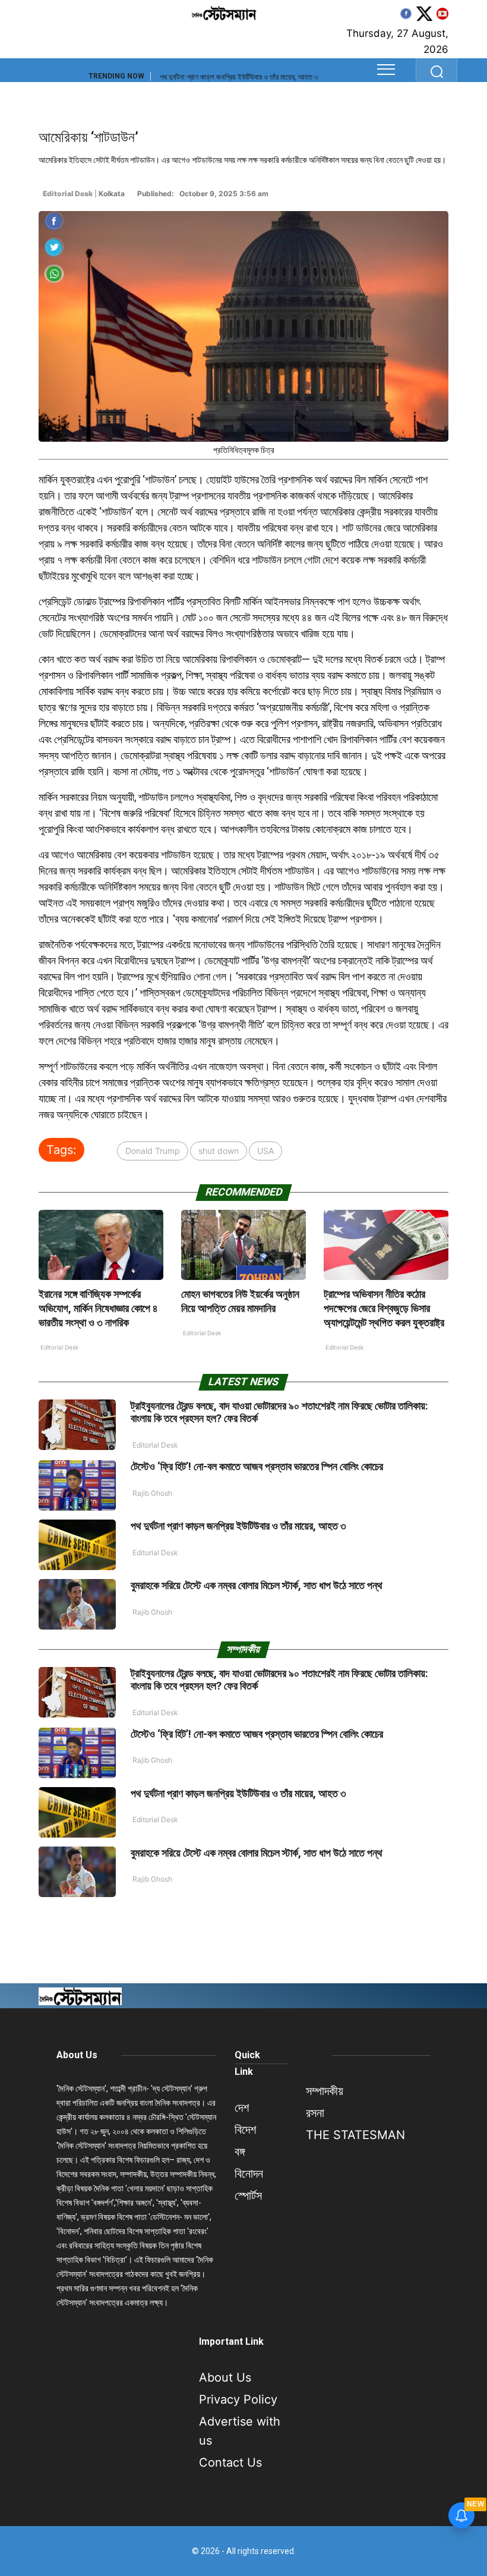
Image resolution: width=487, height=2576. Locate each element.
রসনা (315, 2113)
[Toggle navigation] (386, 70)
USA (265, 1151)
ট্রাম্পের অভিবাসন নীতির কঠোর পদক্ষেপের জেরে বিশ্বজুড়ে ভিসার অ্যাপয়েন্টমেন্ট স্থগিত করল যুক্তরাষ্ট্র (384, 1308)
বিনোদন (249, 2174)
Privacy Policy (238, 2399)
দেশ (242, 2108)
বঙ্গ (240, 2152)
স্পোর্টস (248, 2196)
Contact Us (230, 2462)
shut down (219, 1151)
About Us (77, 2055)
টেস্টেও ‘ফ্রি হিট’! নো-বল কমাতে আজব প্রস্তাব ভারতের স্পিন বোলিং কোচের (257, 1466)
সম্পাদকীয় (325, 2091)
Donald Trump (153, 1151)
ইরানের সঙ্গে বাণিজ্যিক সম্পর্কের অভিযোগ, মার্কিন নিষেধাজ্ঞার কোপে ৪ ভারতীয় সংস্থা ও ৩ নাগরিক (98, 1308)
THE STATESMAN (355, 2135)
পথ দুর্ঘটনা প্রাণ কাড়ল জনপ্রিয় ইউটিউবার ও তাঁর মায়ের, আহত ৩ (239, 77)
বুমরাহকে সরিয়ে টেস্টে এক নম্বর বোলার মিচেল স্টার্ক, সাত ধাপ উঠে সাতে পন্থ (257, 1585)
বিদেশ (245, 2130)
